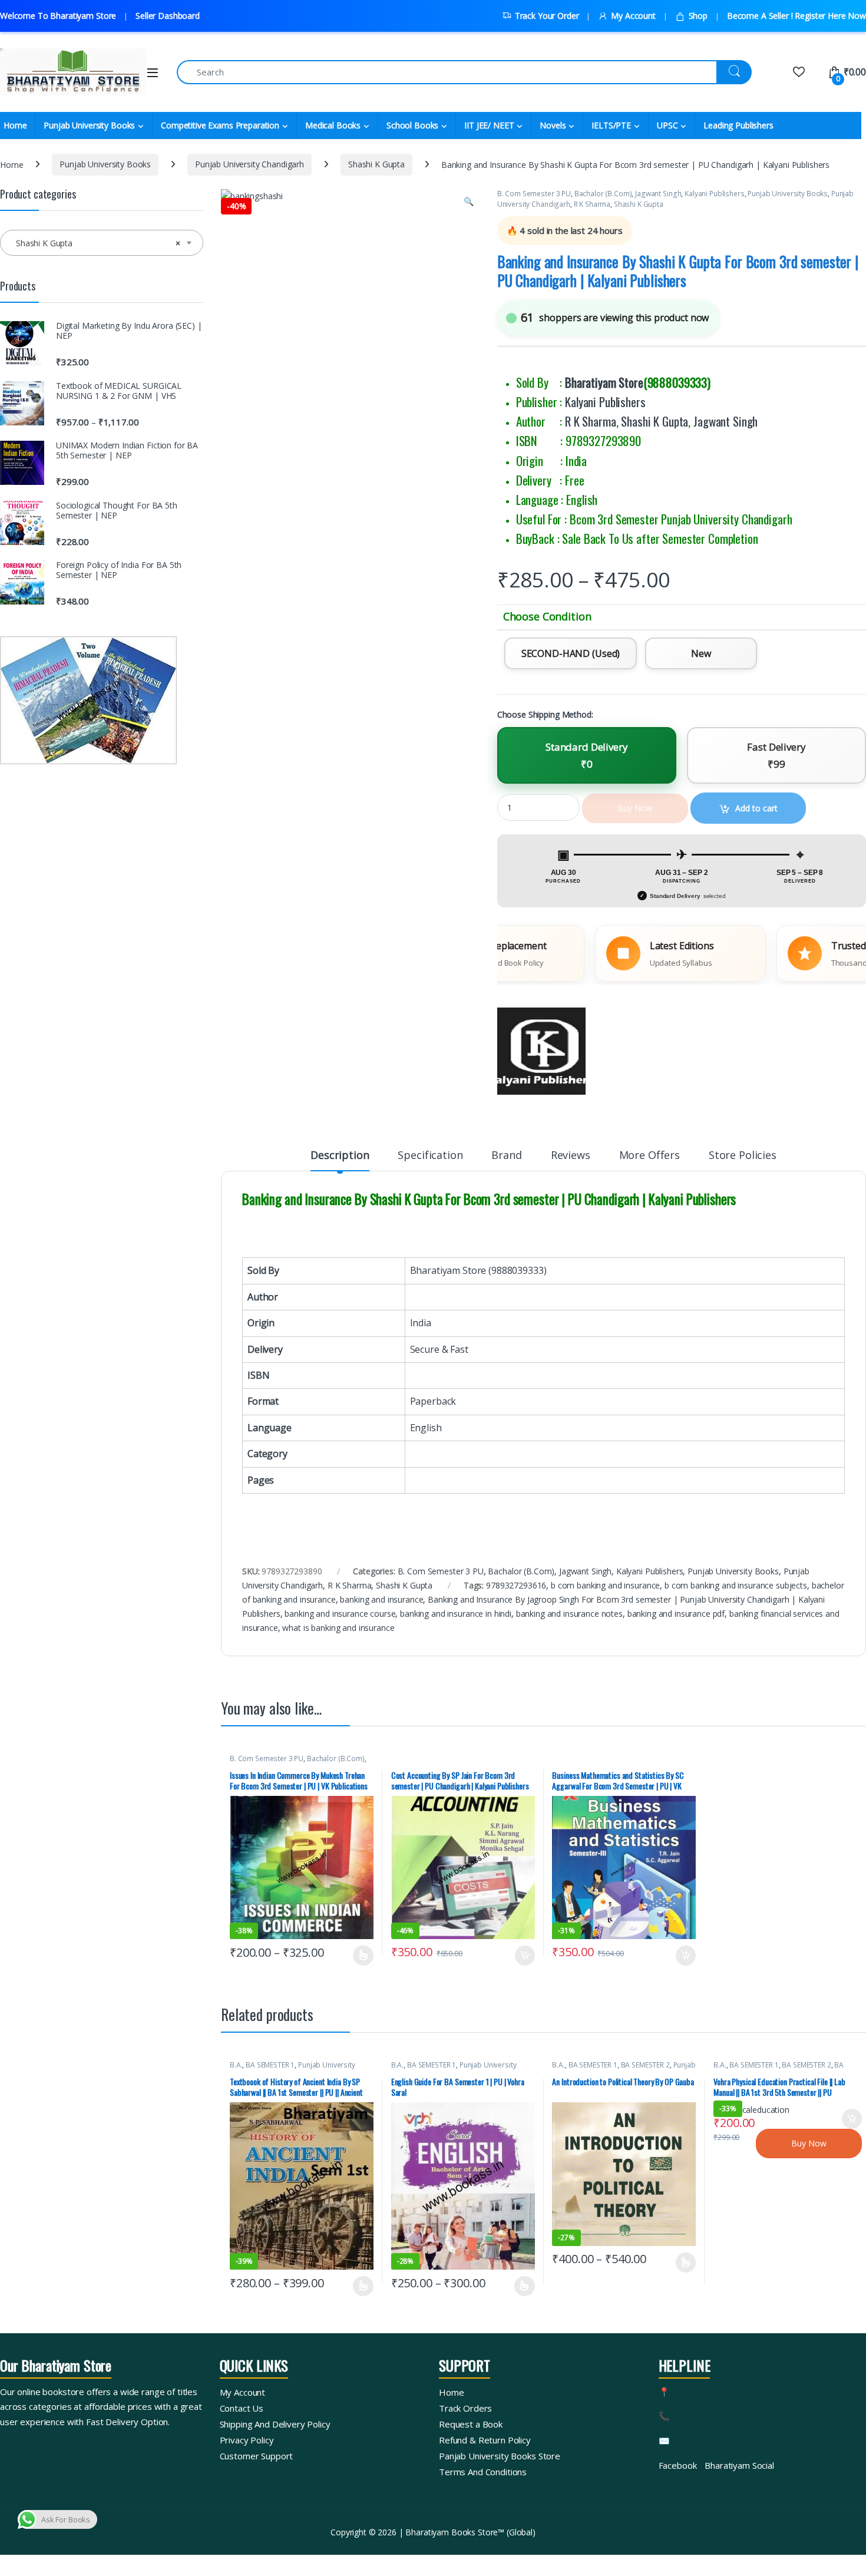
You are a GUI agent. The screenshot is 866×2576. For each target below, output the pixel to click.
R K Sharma (592, 204)
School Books (412, 125)
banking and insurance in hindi (456, 1614)
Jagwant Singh (658, 194)
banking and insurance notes (569, 1614)
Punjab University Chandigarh (249, 164)
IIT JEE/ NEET (489, 125)
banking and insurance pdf (676, 1614)
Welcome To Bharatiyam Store (58, 16)
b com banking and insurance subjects (736, 1585)
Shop (698, 16)
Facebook (678, 2465)
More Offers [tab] (649, 1156)
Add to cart (525, 1956)
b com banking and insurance (605, 1585)
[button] (469, 202)
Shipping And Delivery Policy (275, 2424)
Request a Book (471, 2424)
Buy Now (809, 2143)
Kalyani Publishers (714, 194)
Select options (359, 1956)
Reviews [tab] (571, 1156)
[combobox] (102, 243)
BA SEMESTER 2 (645, 2065)
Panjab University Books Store (500, 2456)
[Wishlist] (799, 72)
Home (11, 164)
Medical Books (333, 125)
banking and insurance (381, 1599)
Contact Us (242, 2408)
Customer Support (257, 2456)
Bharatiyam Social (739, 2465)
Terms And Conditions (483, 2472)
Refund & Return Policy (485, 2440)
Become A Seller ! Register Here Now (796, 16)
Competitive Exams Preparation (220, 125)
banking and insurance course (340, 1614)
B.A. (236, 2065)
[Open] (153, 73)
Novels (553, 125)
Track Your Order (547, 16)
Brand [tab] (506, 1156)
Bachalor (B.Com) (603, 194)
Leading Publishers (738, 125)
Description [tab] (340, 1156)
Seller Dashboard (168, 16)
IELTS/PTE (611, 125)
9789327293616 (516, 1585)
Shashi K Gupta (376, 164)
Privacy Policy (247, 2440)
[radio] (571, 653)
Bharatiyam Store (604, 382)
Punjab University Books (89, 125)
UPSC (667, 125)
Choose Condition (547, 617)
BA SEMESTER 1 (270, 2065)
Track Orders (465, 2408)
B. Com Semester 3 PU (534, 194)
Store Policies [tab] (743, 1156)
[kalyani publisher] (541, 1052)
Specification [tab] (430, 1156)
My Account (633, 16)
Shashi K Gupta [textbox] (98, 243)
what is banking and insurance (338, 1628)
